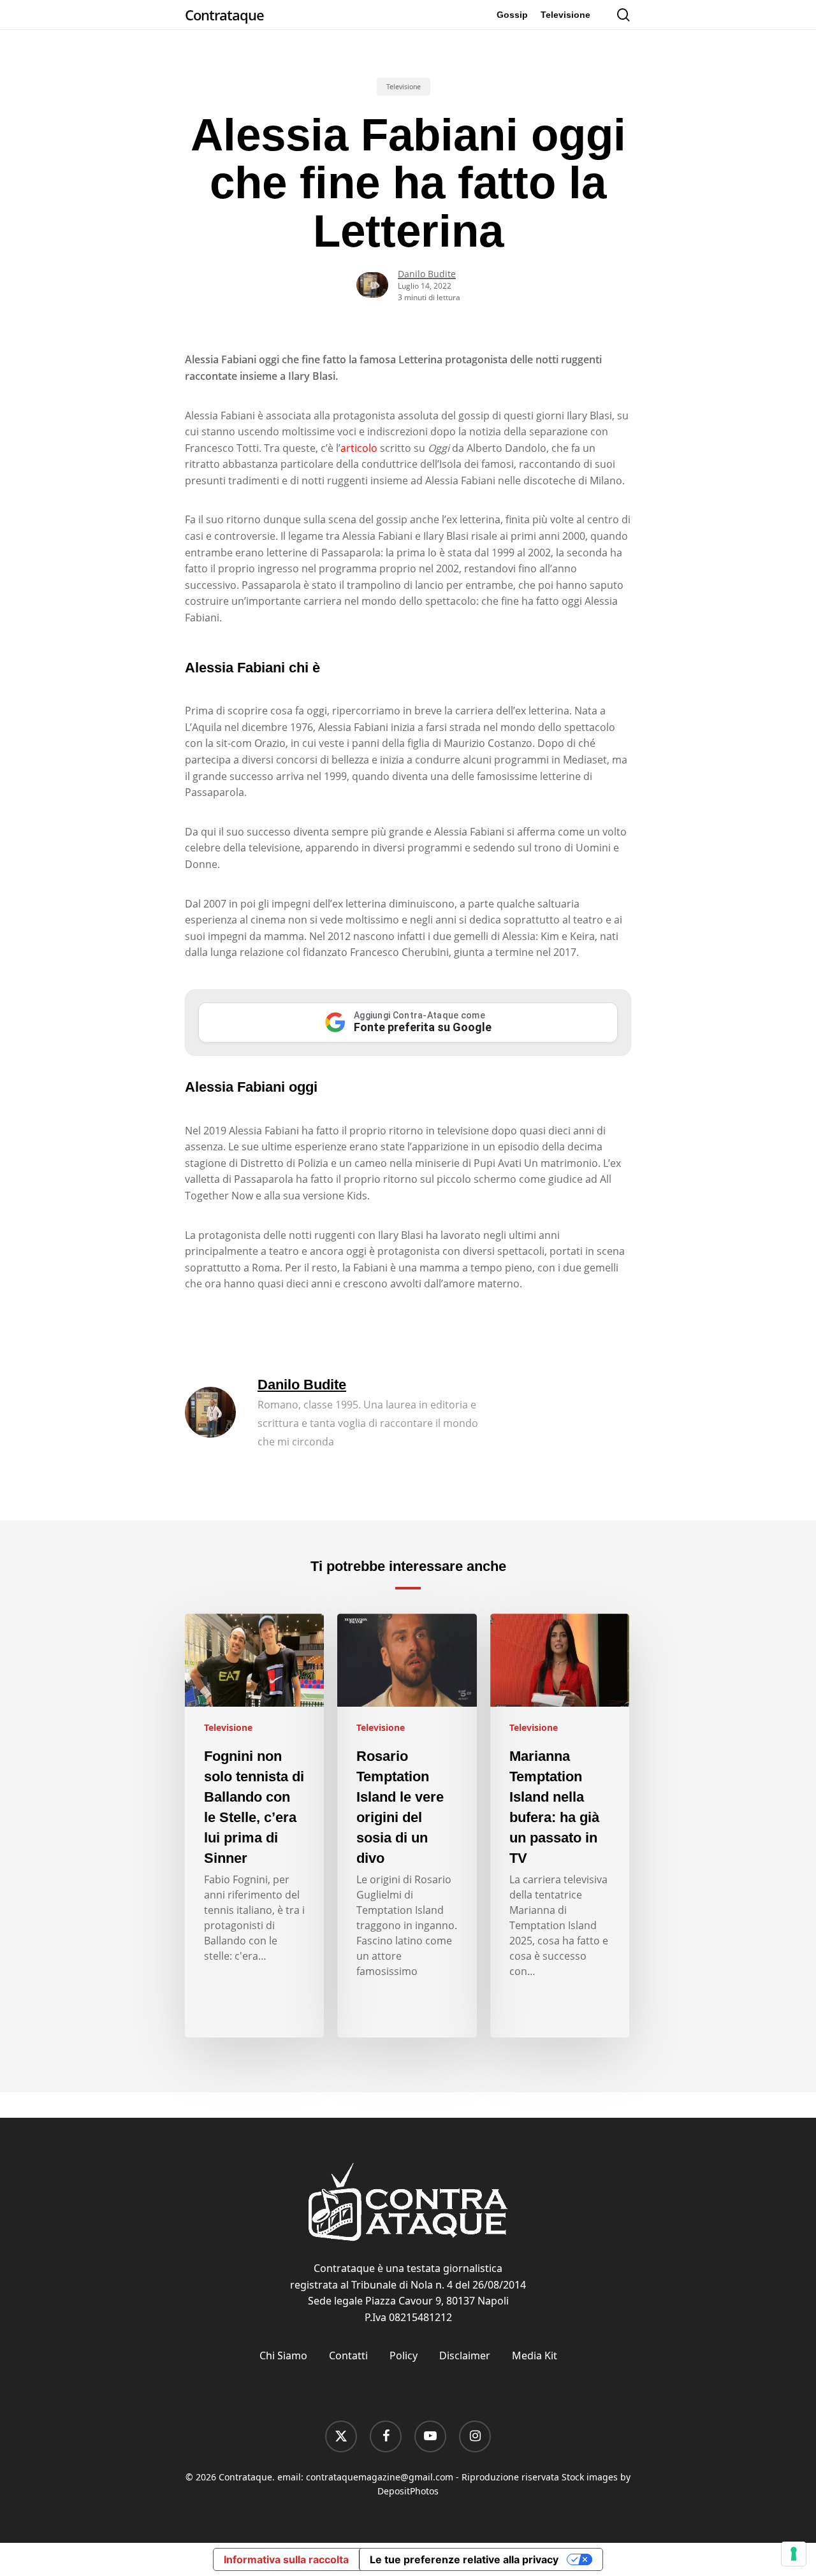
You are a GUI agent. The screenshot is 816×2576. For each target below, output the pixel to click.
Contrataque (224, 15)
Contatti (348, 2355)
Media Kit (535, 2355)
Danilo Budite (427, 274)
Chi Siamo (283, 2355)
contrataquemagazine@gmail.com (380, 2477)
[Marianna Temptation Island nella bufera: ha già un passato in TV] (560, 1826)
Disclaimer (465, 2355)
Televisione (404, 87)
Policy (404, 2355)
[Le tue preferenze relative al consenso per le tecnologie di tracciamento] (794, 2554)
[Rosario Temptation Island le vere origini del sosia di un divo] (407, 1826)
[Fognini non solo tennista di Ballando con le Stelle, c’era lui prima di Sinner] (254, 1826)
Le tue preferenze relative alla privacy (464, 2559)
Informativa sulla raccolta (286, 2559)
